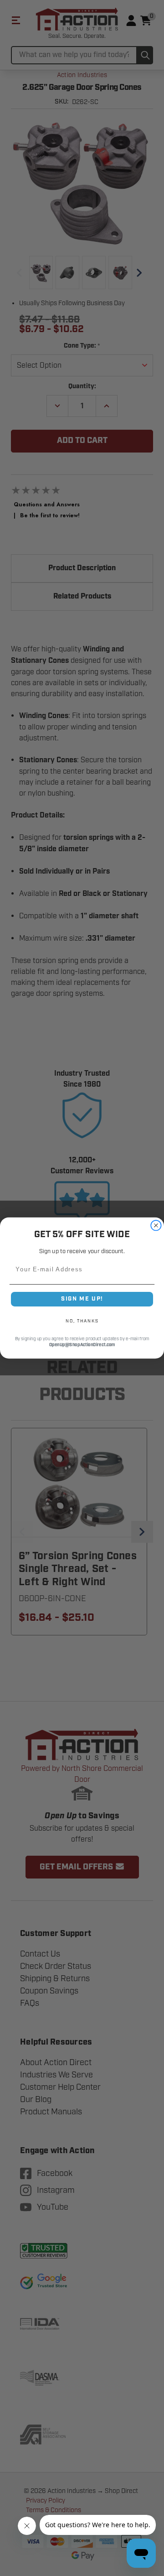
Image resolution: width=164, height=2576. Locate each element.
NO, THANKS (82, 1321)
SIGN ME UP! (82, 1299)
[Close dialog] (156, 1226)
